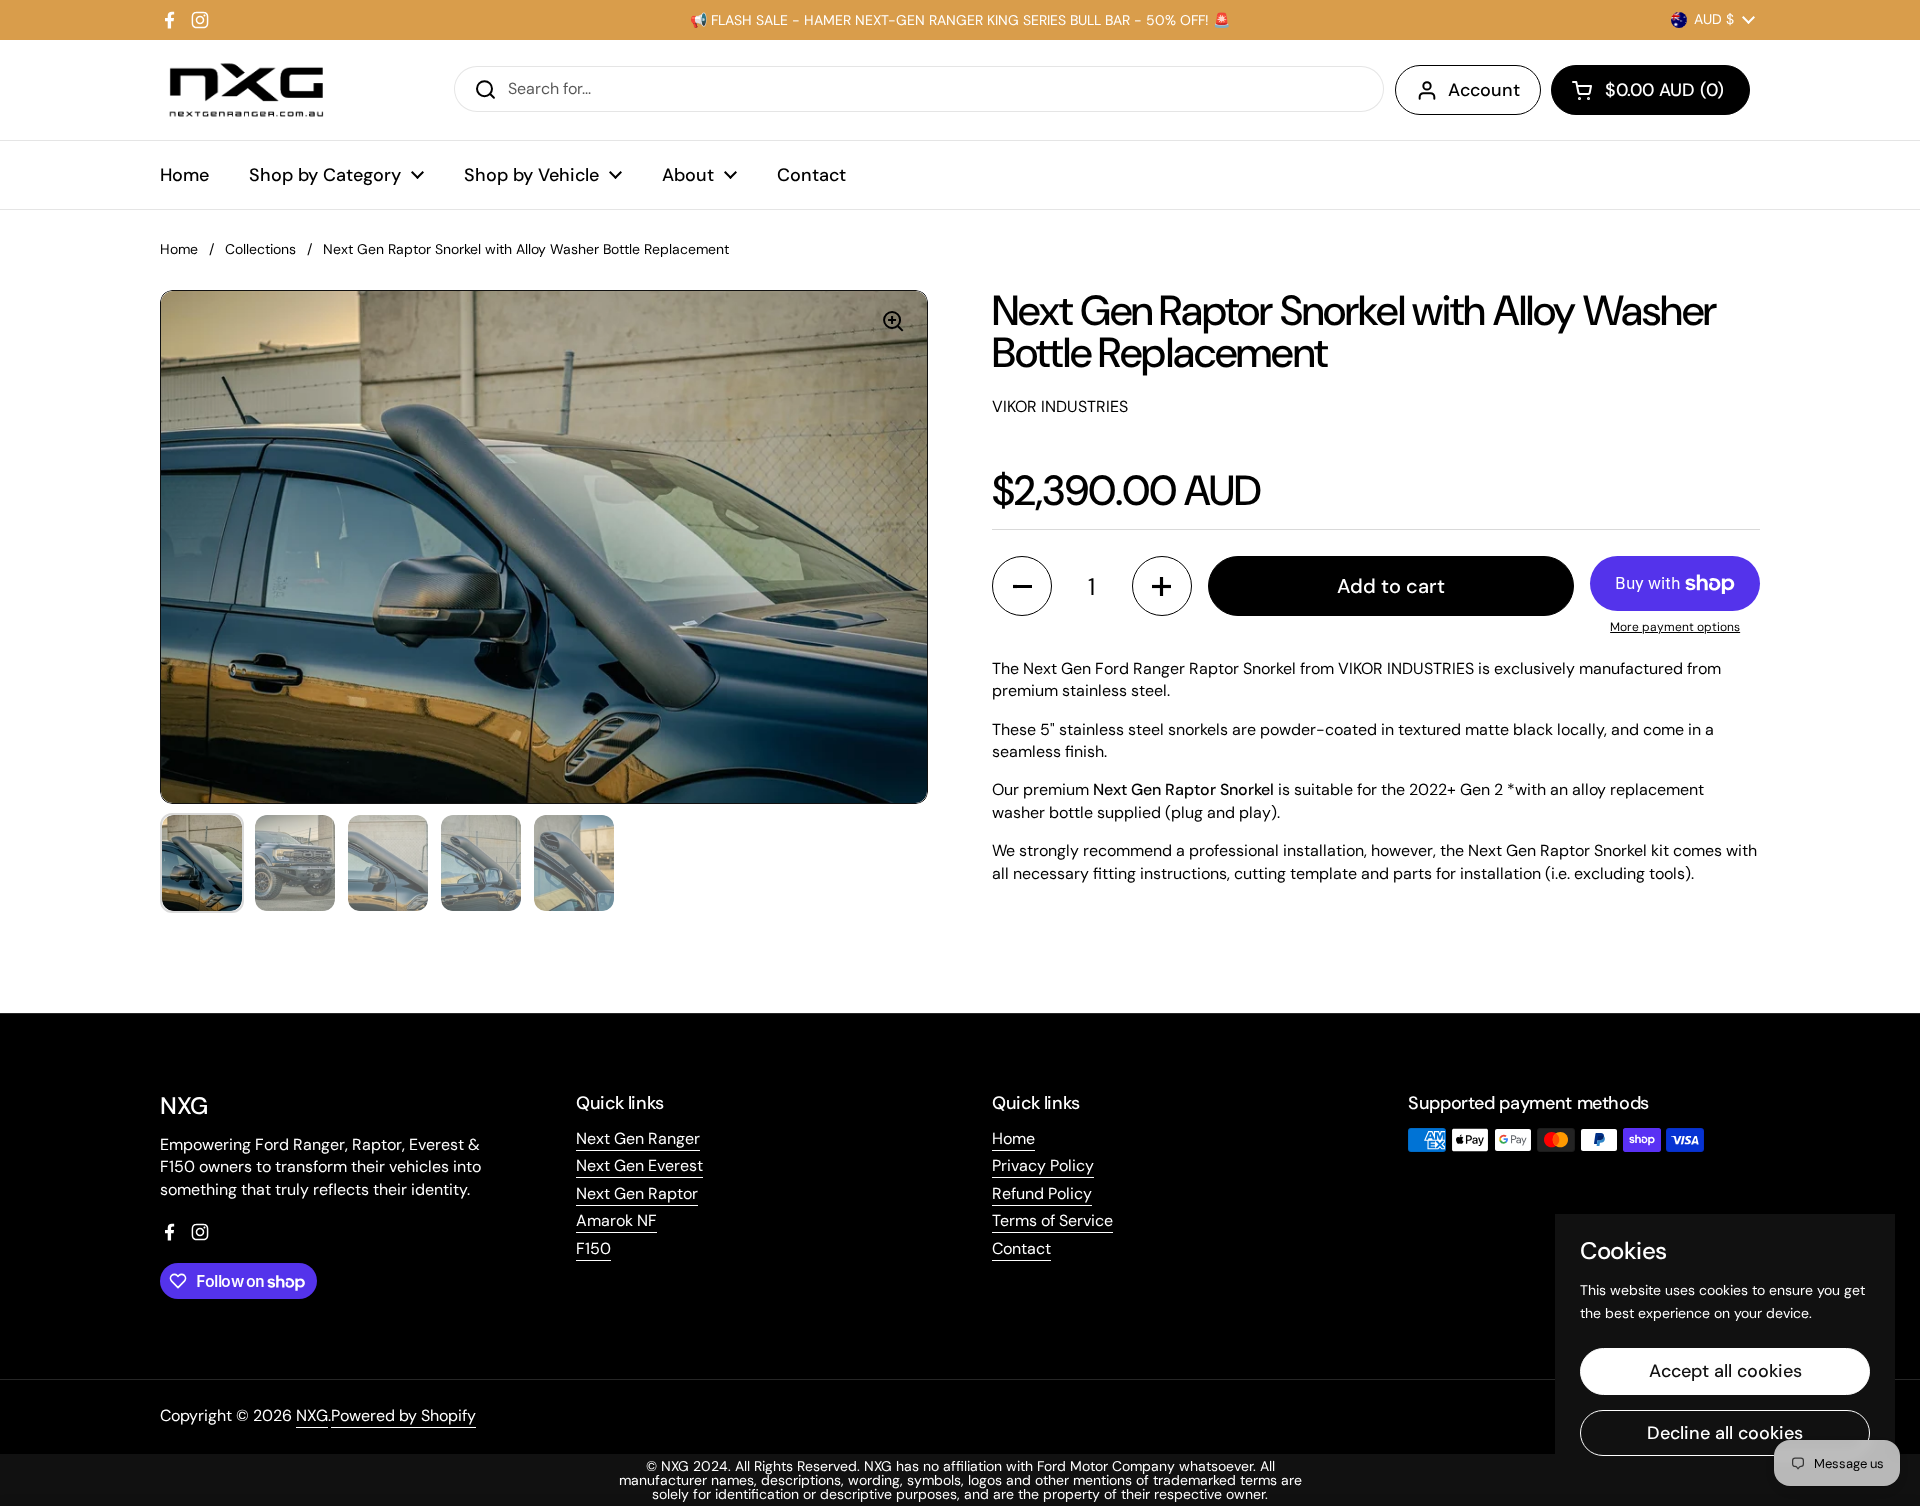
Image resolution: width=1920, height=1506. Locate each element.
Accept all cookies (1725, 1371)
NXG (312, 1415)
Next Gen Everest (639, 1165)
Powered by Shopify (403, 1415)
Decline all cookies (1725, 1433)
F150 (593, 1248)
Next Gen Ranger (638, 1138)
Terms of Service (1052, 1220)
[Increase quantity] (1162, 586)
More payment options (1675, 627)
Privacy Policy (1043, 1165)
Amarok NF (616, 1220)
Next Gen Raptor (637, 1193)
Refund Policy (1042, 1193)
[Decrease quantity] (1022, 586)
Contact (1021, 1248)
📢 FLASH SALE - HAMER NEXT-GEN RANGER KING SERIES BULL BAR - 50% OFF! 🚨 (960, 20)
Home (179, 249)
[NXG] (246, 90)
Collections (260, 249)
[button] (1650, 90)
